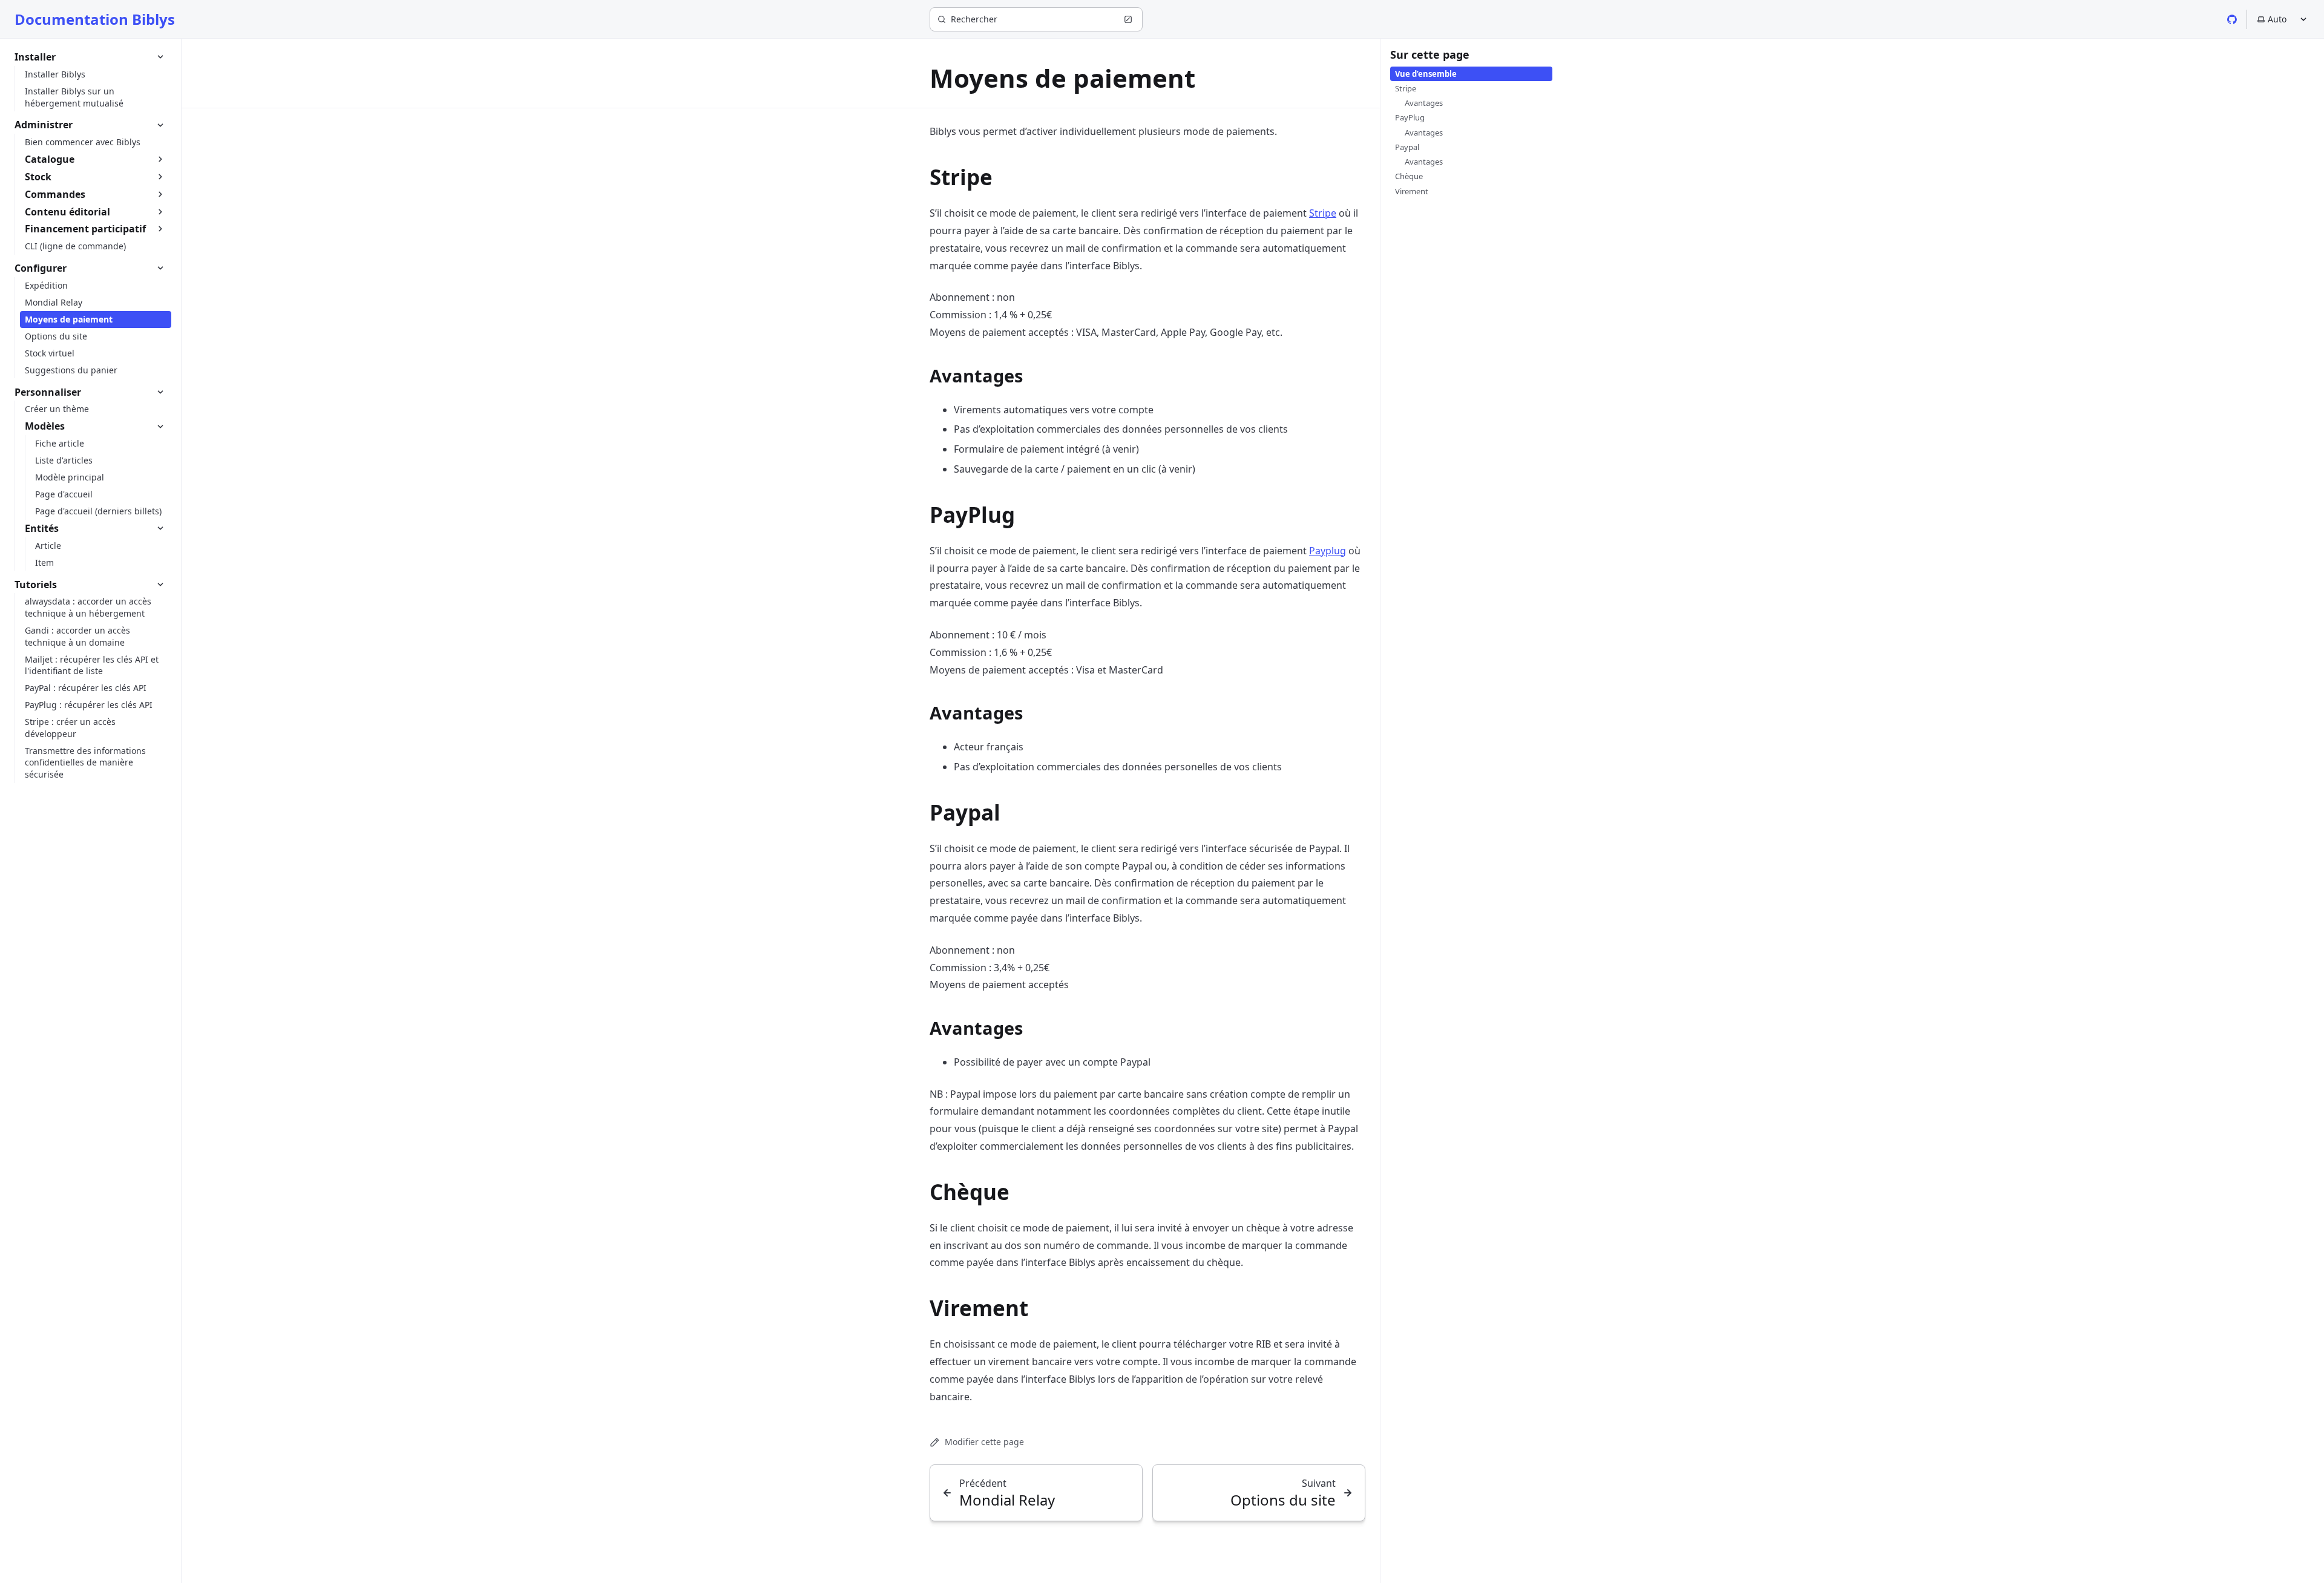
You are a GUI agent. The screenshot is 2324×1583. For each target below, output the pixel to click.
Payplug (1328, 551)
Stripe (1323, 213)
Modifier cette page (984, 1442)
